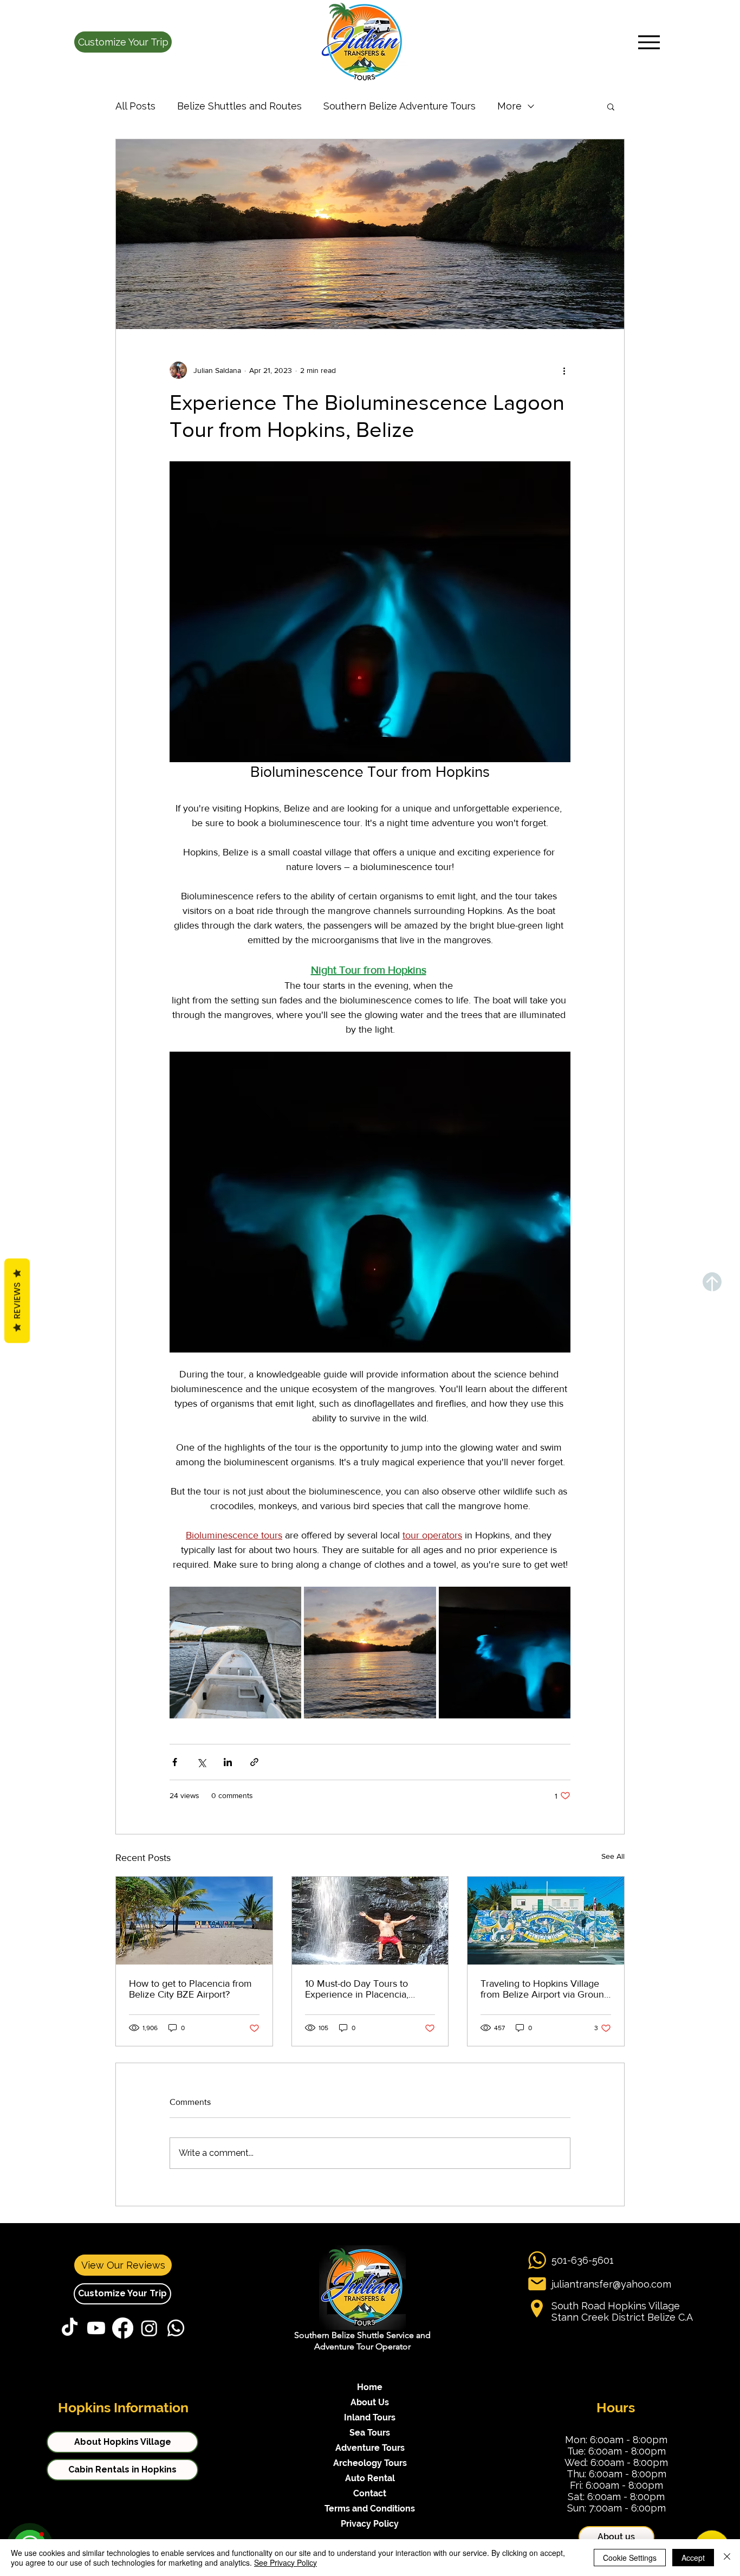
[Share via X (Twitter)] (201, 1762)
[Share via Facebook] (175, 1762)
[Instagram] (149, 2328)
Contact (370, 2493)
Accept (693, 2558)
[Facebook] (123, 2328)
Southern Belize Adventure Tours (400, 106)
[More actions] (564, 370)
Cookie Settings (630, 2558)
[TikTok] (70, 2328)
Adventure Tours (370, 2448)
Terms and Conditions (370, 2509)
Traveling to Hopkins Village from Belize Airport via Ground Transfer (545, 1989)
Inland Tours (370, 2417)
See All (613, 1856)
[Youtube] (96, 2328)
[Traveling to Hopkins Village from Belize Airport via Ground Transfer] (546, 1921)
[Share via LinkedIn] (228, 1762)
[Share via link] (254, 1762)
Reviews (17, 1301)
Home (370, 2387)
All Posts (135, 106)
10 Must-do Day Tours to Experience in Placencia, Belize (357, 1989)
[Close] (727, 2558)
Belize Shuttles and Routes (239, 106)
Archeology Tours (370, 2463)
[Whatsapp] (176, 2328)
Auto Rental (370, 2478)
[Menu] (649, 42)
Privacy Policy (370, 2524)
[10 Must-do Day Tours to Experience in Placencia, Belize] (370, 1921)
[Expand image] (235, 1653)
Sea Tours (370, 2433)
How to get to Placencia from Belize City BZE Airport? (190, 1989)
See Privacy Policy (285, 2562)
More (509, 106)
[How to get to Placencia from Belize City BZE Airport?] (194, 1921)
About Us (370, 2402)
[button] (123, 42)
